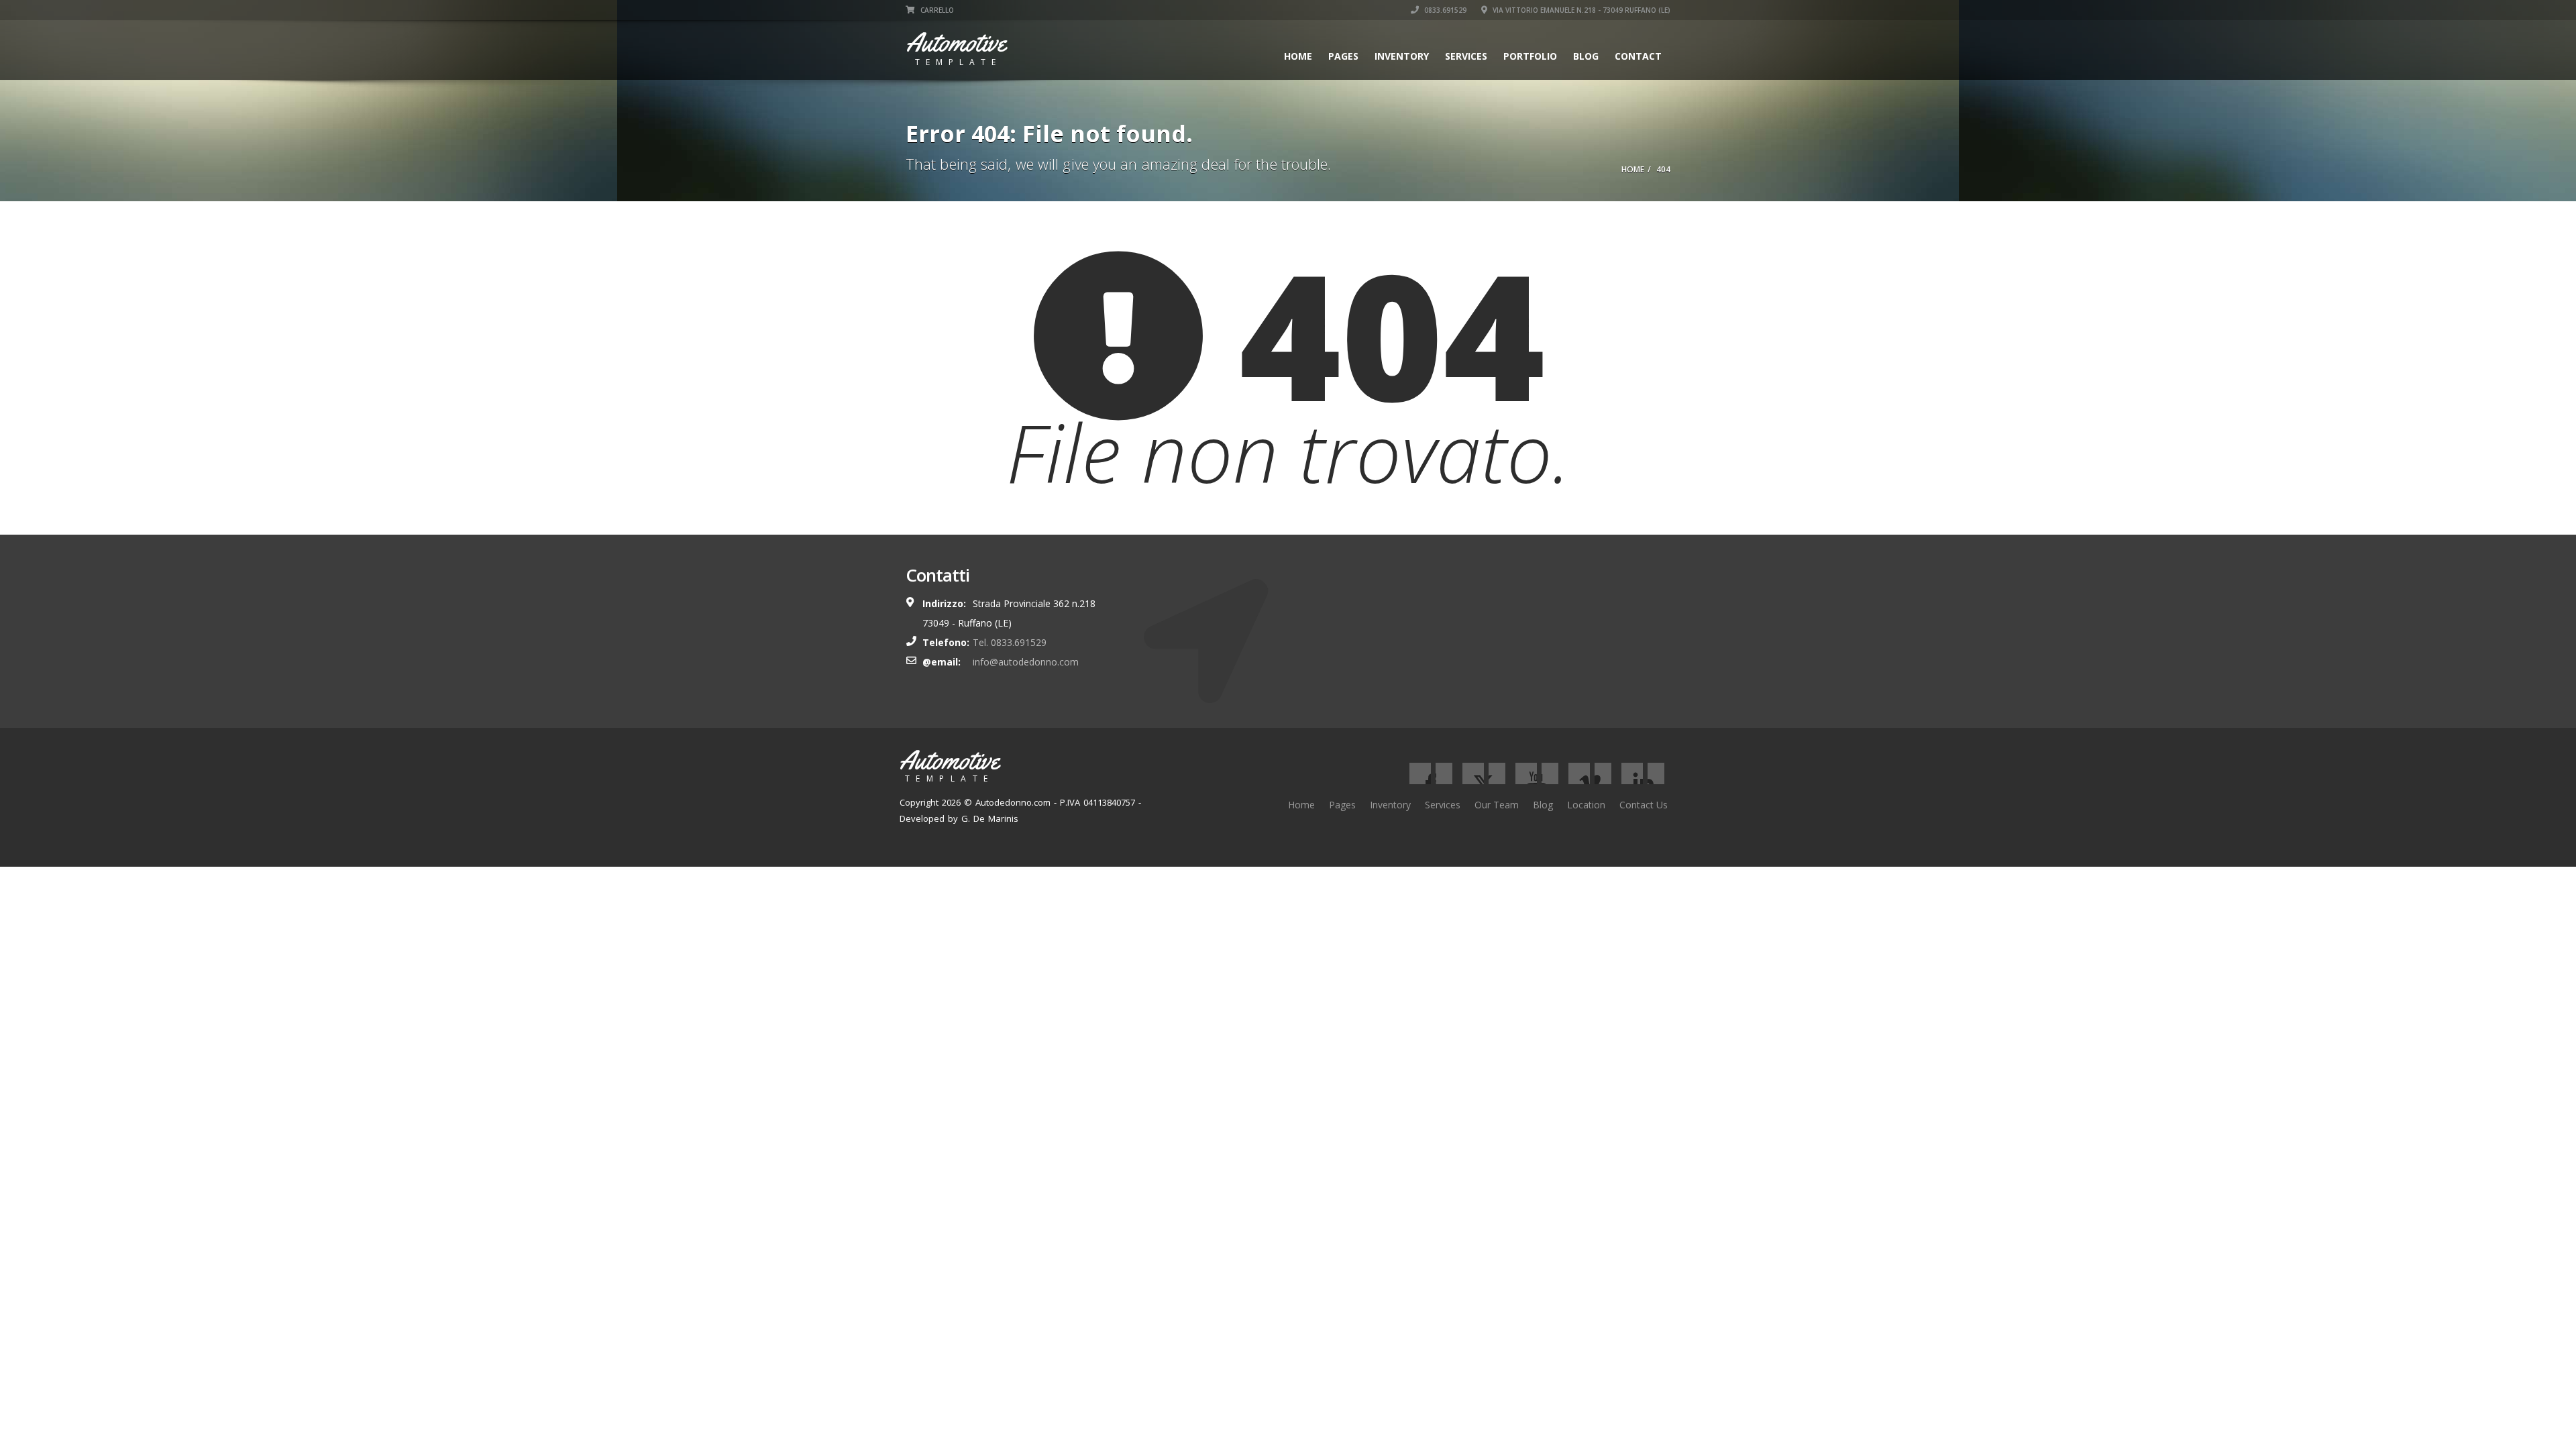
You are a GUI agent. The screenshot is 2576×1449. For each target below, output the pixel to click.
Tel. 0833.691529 (1010, 642)
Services (1466, 56)
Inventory (1402, 56)
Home (1298, 56)
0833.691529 (1444, 10)
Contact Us (1644, 805)
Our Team (1497, 805)
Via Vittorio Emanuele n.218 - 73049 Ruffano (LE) (1580, 10)
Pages (1343, 56)
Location (1586, 805)
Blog (1586, 56)
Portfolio (1530, 56)
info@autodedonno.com (1026, 662)
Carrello (936, 10)
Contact (1638, 56)
